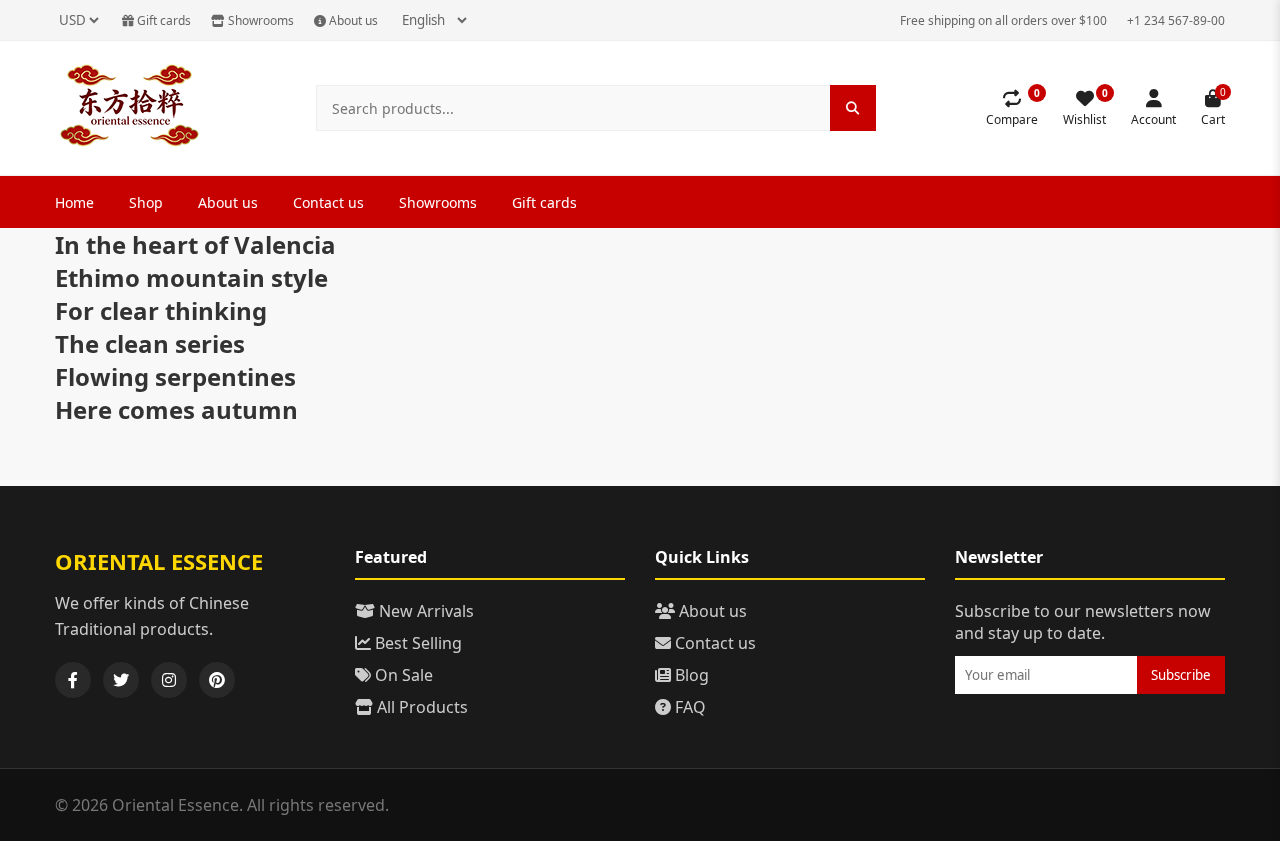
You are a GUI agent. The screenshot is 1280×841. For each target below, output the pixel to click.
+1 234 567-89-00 (1176, 20)
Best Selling (416, 643)
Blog (690, 675)
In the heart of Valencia (195, 244)
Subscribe (1181, 675)
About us (352, 20)
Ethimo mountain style (191, 277)
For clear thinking (161, 310)
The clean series (150, 343)
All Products (420, 707)
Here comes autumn (176, 409)
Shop (146, 202)
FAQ (688, 707)
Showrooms (259, 20)
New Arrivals (424, 611)
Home (74, 202)
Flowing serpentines (175, 376)
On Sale (402, 675)
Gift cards (162, 20)
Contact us (328, 202)
